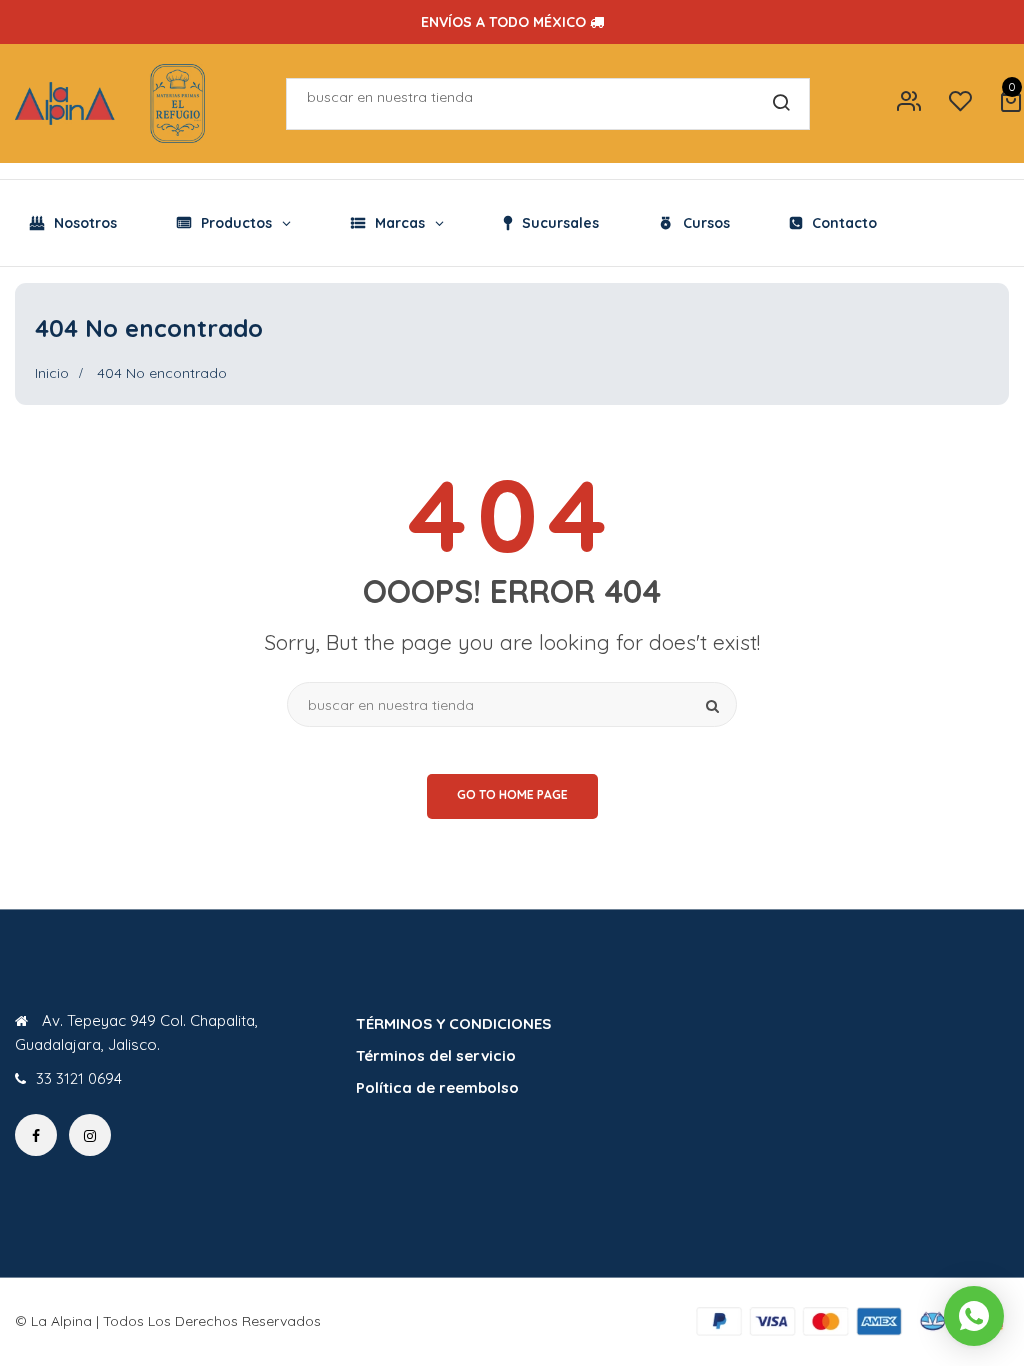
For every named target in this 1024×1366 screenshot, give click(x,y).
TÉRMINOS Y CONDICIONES (453, 1023)
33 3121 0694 (79, 1078)
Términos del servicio (436, 1055)
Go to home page (512, 794)
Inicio (52, 373)
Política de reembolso (437, 1087)
